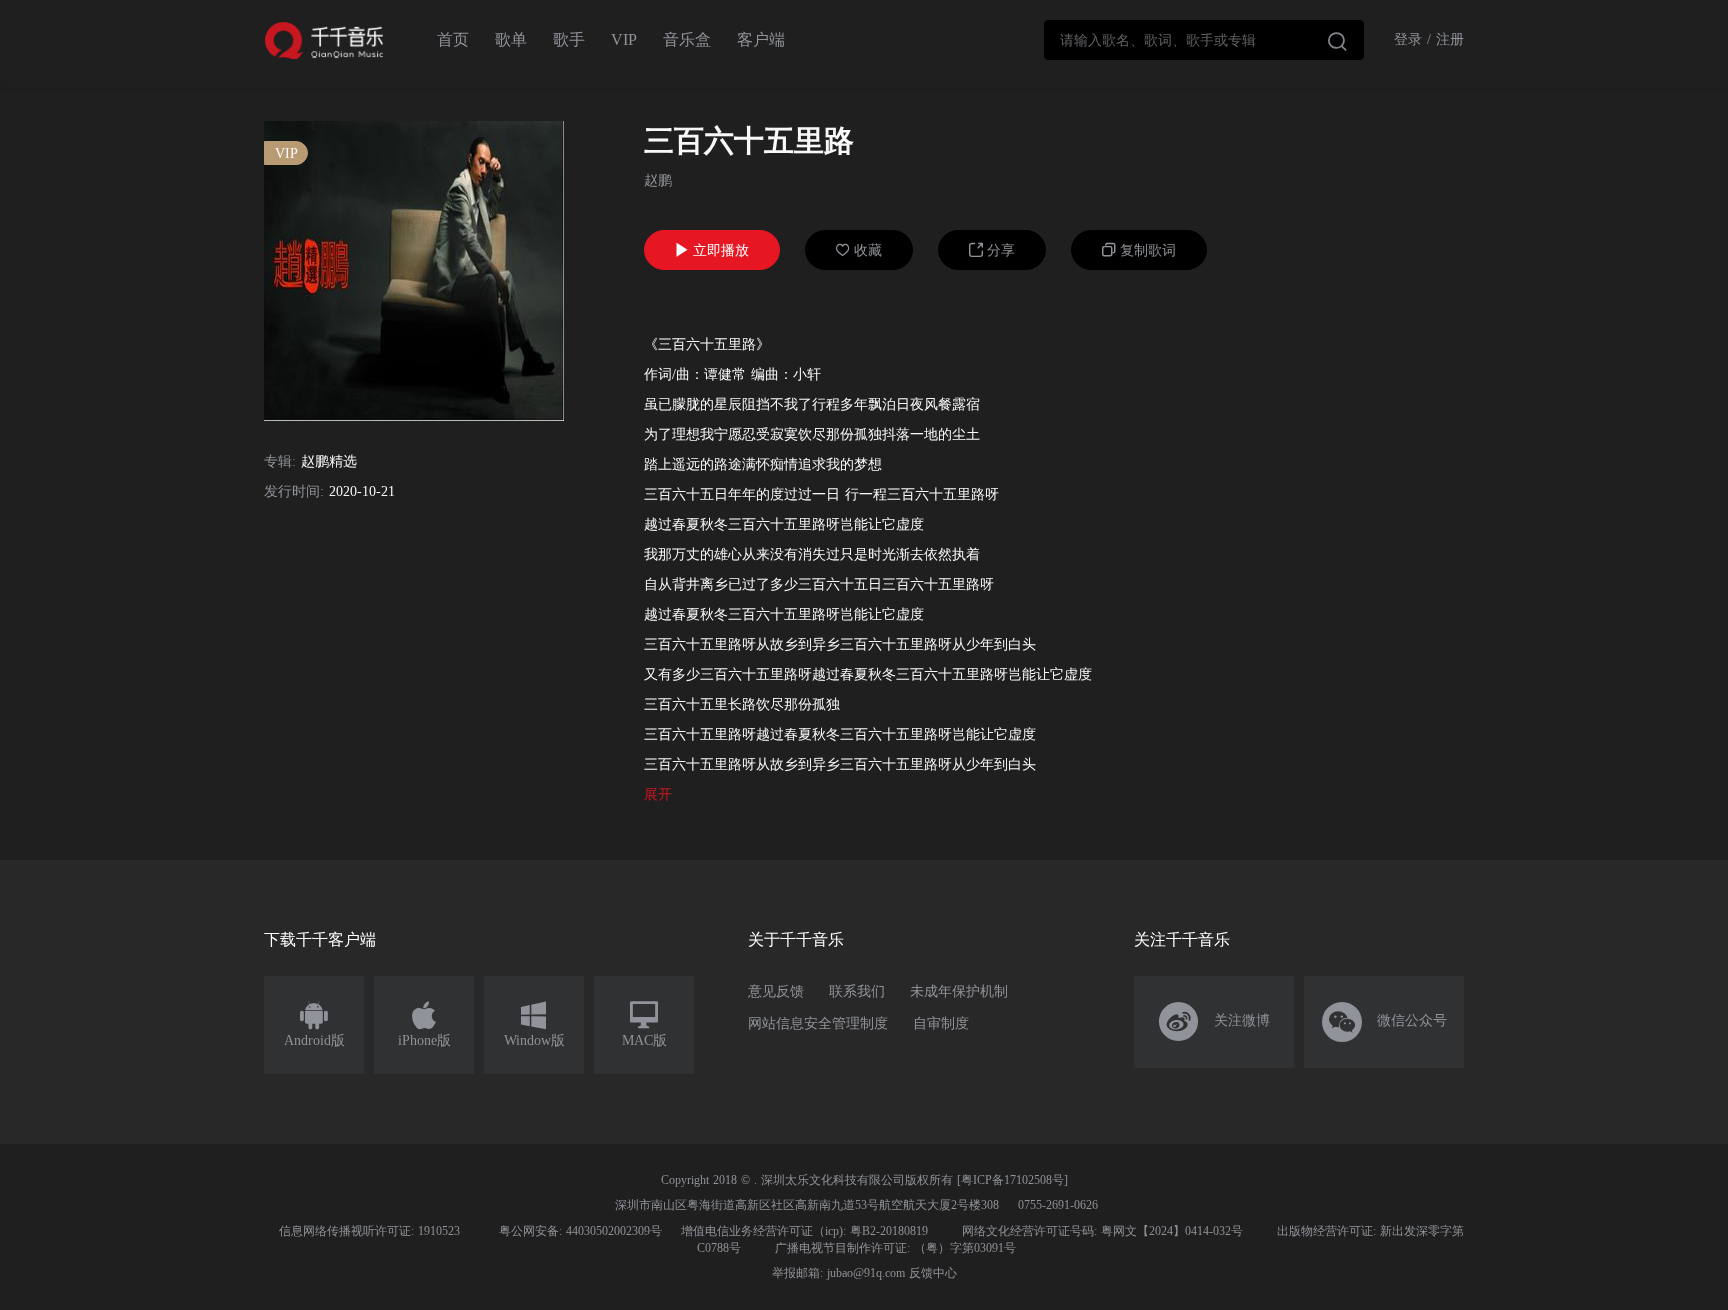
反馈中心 (933, 1273)
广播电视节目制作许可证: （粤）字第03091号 (895, 1248)
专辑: (280, 461)
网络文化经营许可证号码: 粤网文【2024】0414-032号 (1102, 1231)
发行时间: (294, 491)
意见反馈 (776, 991)
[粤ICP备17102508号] (1012, 1180)
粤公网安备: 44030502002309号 (580, 1231)
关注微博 (1214, 1022)
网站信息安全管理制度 (818, 1023)
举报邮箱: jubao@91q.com (838, 1273)
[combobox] (1204, 40)
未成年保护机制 (959, 991)
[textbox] (1204, 40)
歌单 (511, 39)
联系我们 (857, 991)
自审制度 (941, 1023)
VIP (624, 39)
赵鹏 (658, 180)
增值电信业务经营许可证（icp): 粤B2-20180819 (804, 1231)
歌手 (569, 39)
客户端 (761, 39)
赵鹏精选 (329, 461)
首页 (453, 39)
